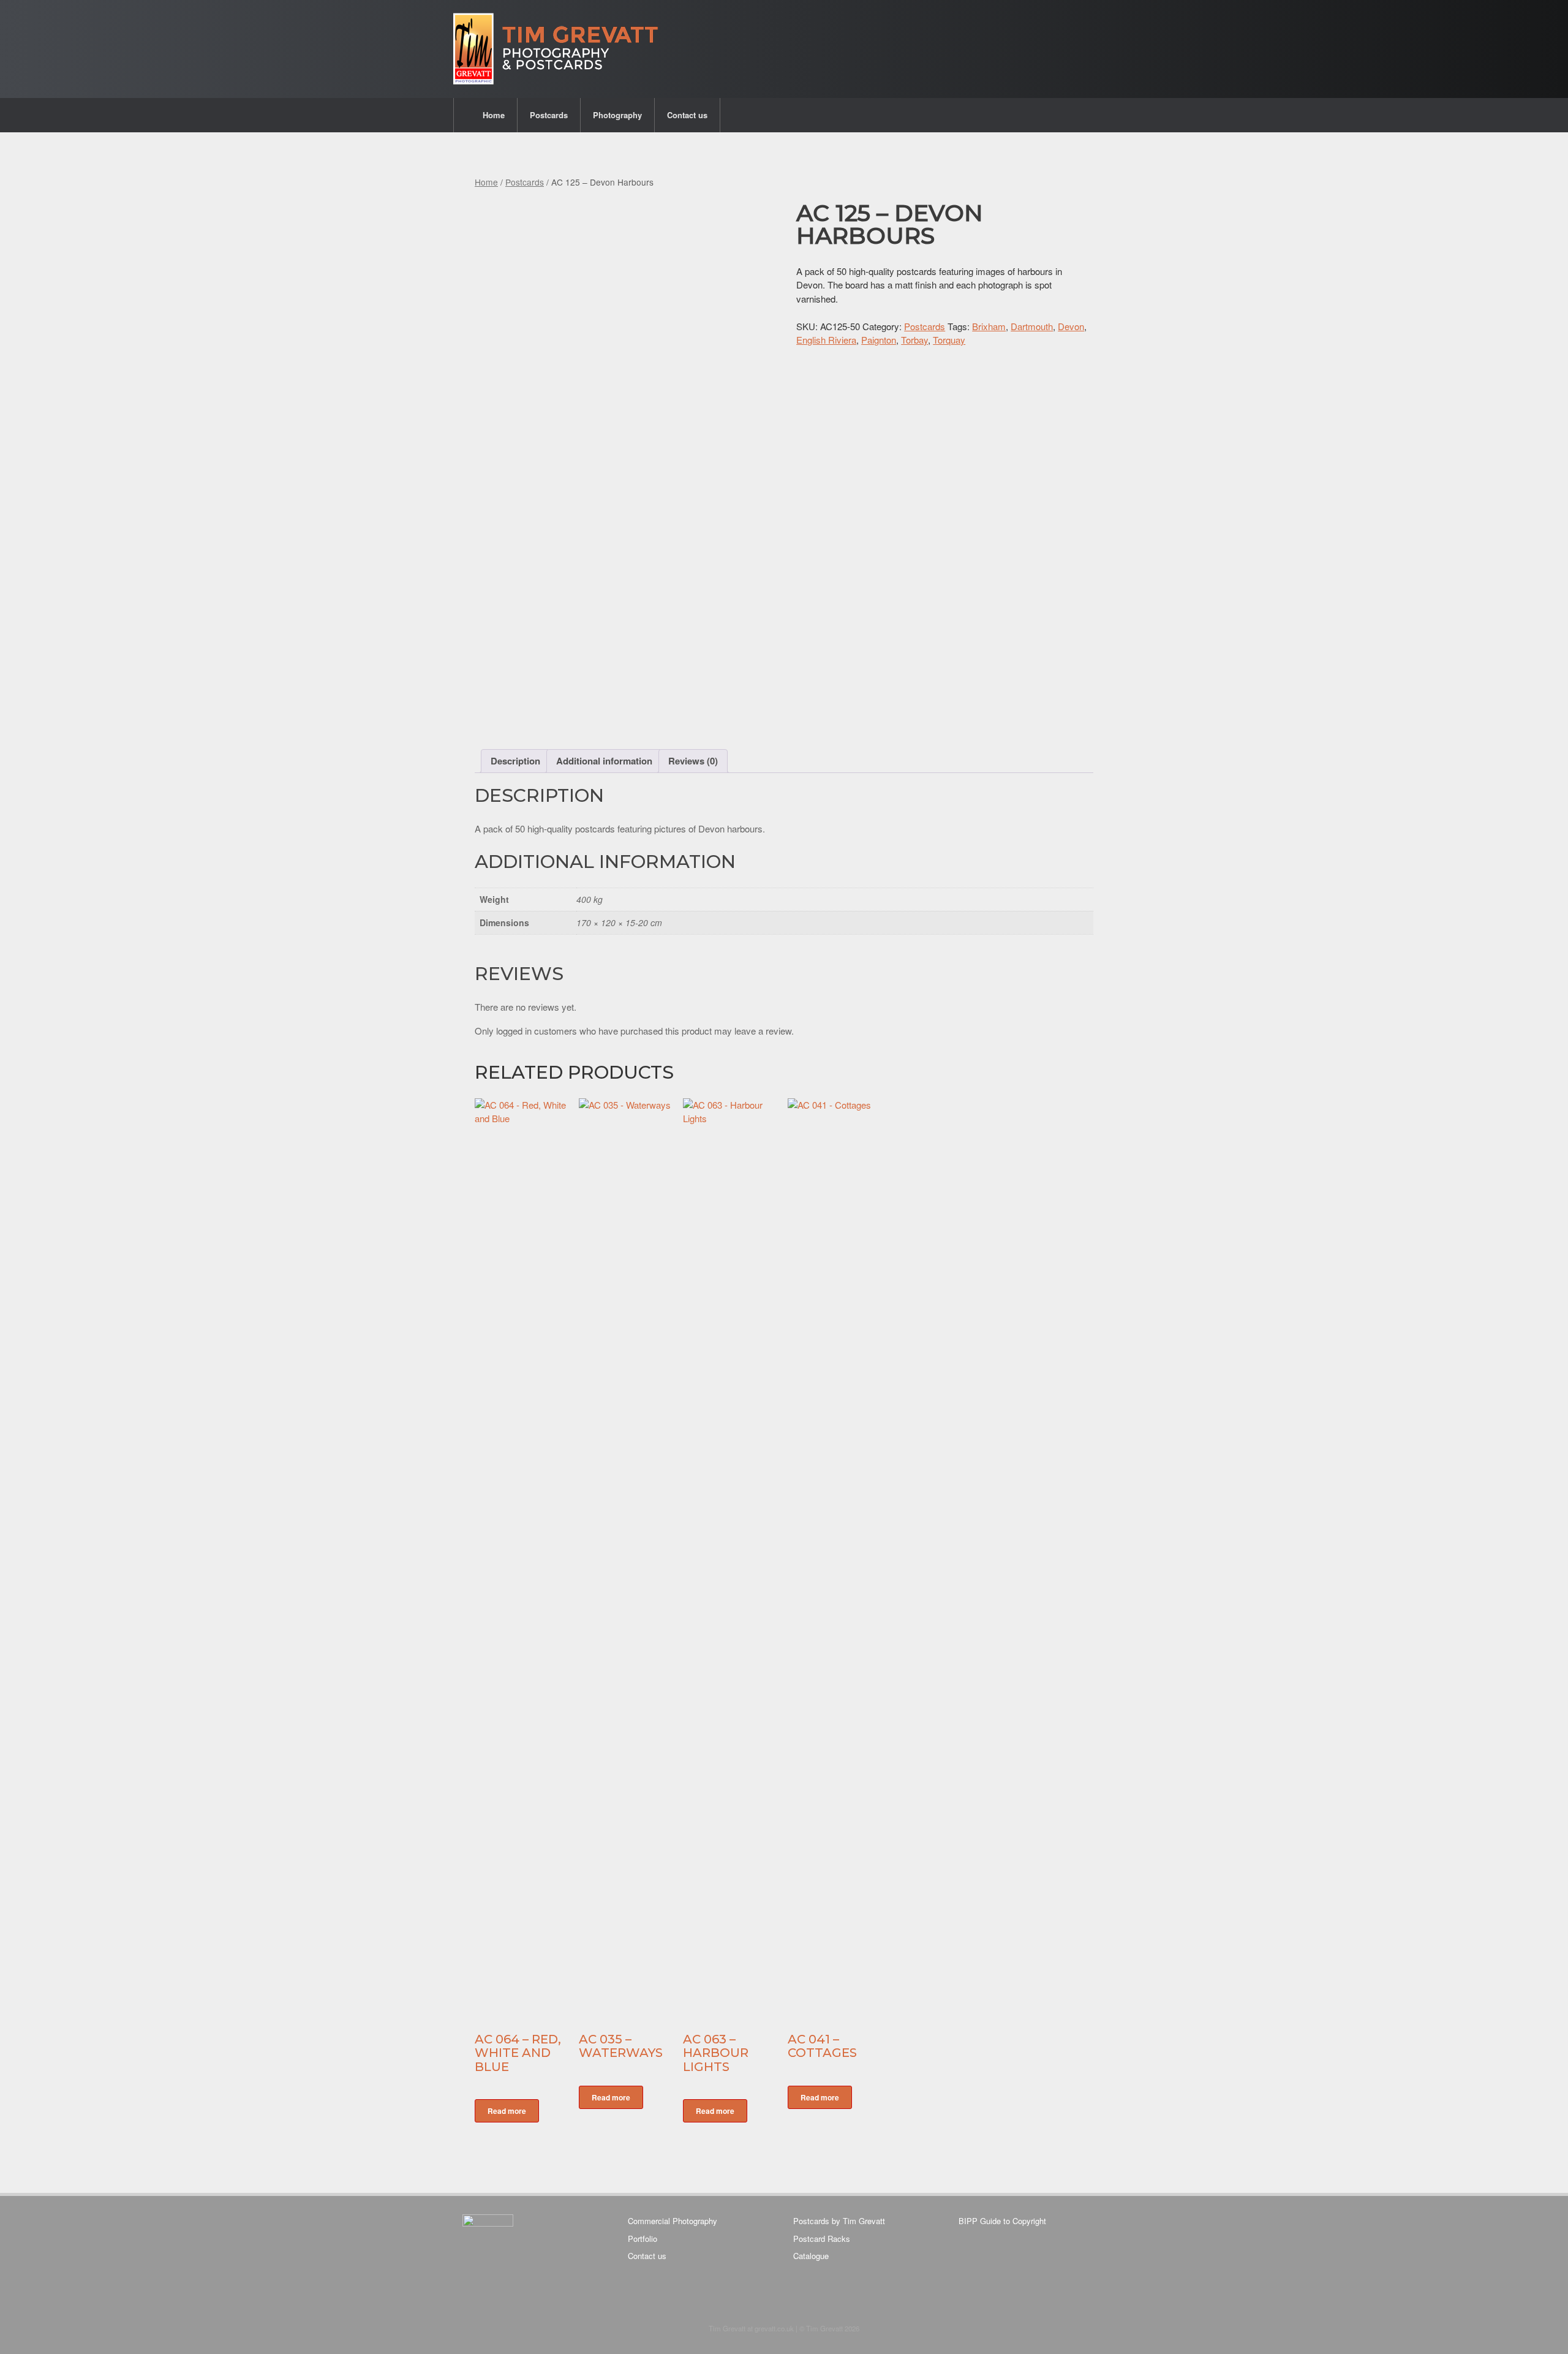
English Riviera (826, 340)
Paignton (879, 340)
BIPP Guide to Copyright (1002, 2221)
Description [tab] (515, 761)
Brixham (989, 326)
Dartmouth (1032, 326)
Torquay (949, 340)
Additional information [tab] (604, 761)
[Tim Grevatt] (557, 49)
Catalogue (811, 2256)
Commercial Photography (673, 2221)
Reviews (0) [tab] (693, 761)
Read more (507, 2111)
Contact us (687, 115)
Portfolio (643, 2239)
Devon (1071, 326)
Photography (617, 115)
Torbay (914, 340)
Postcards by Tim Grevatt (839, 2221)
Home (494, 115)
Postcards (549, 115)
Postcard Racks (822, 2239)
